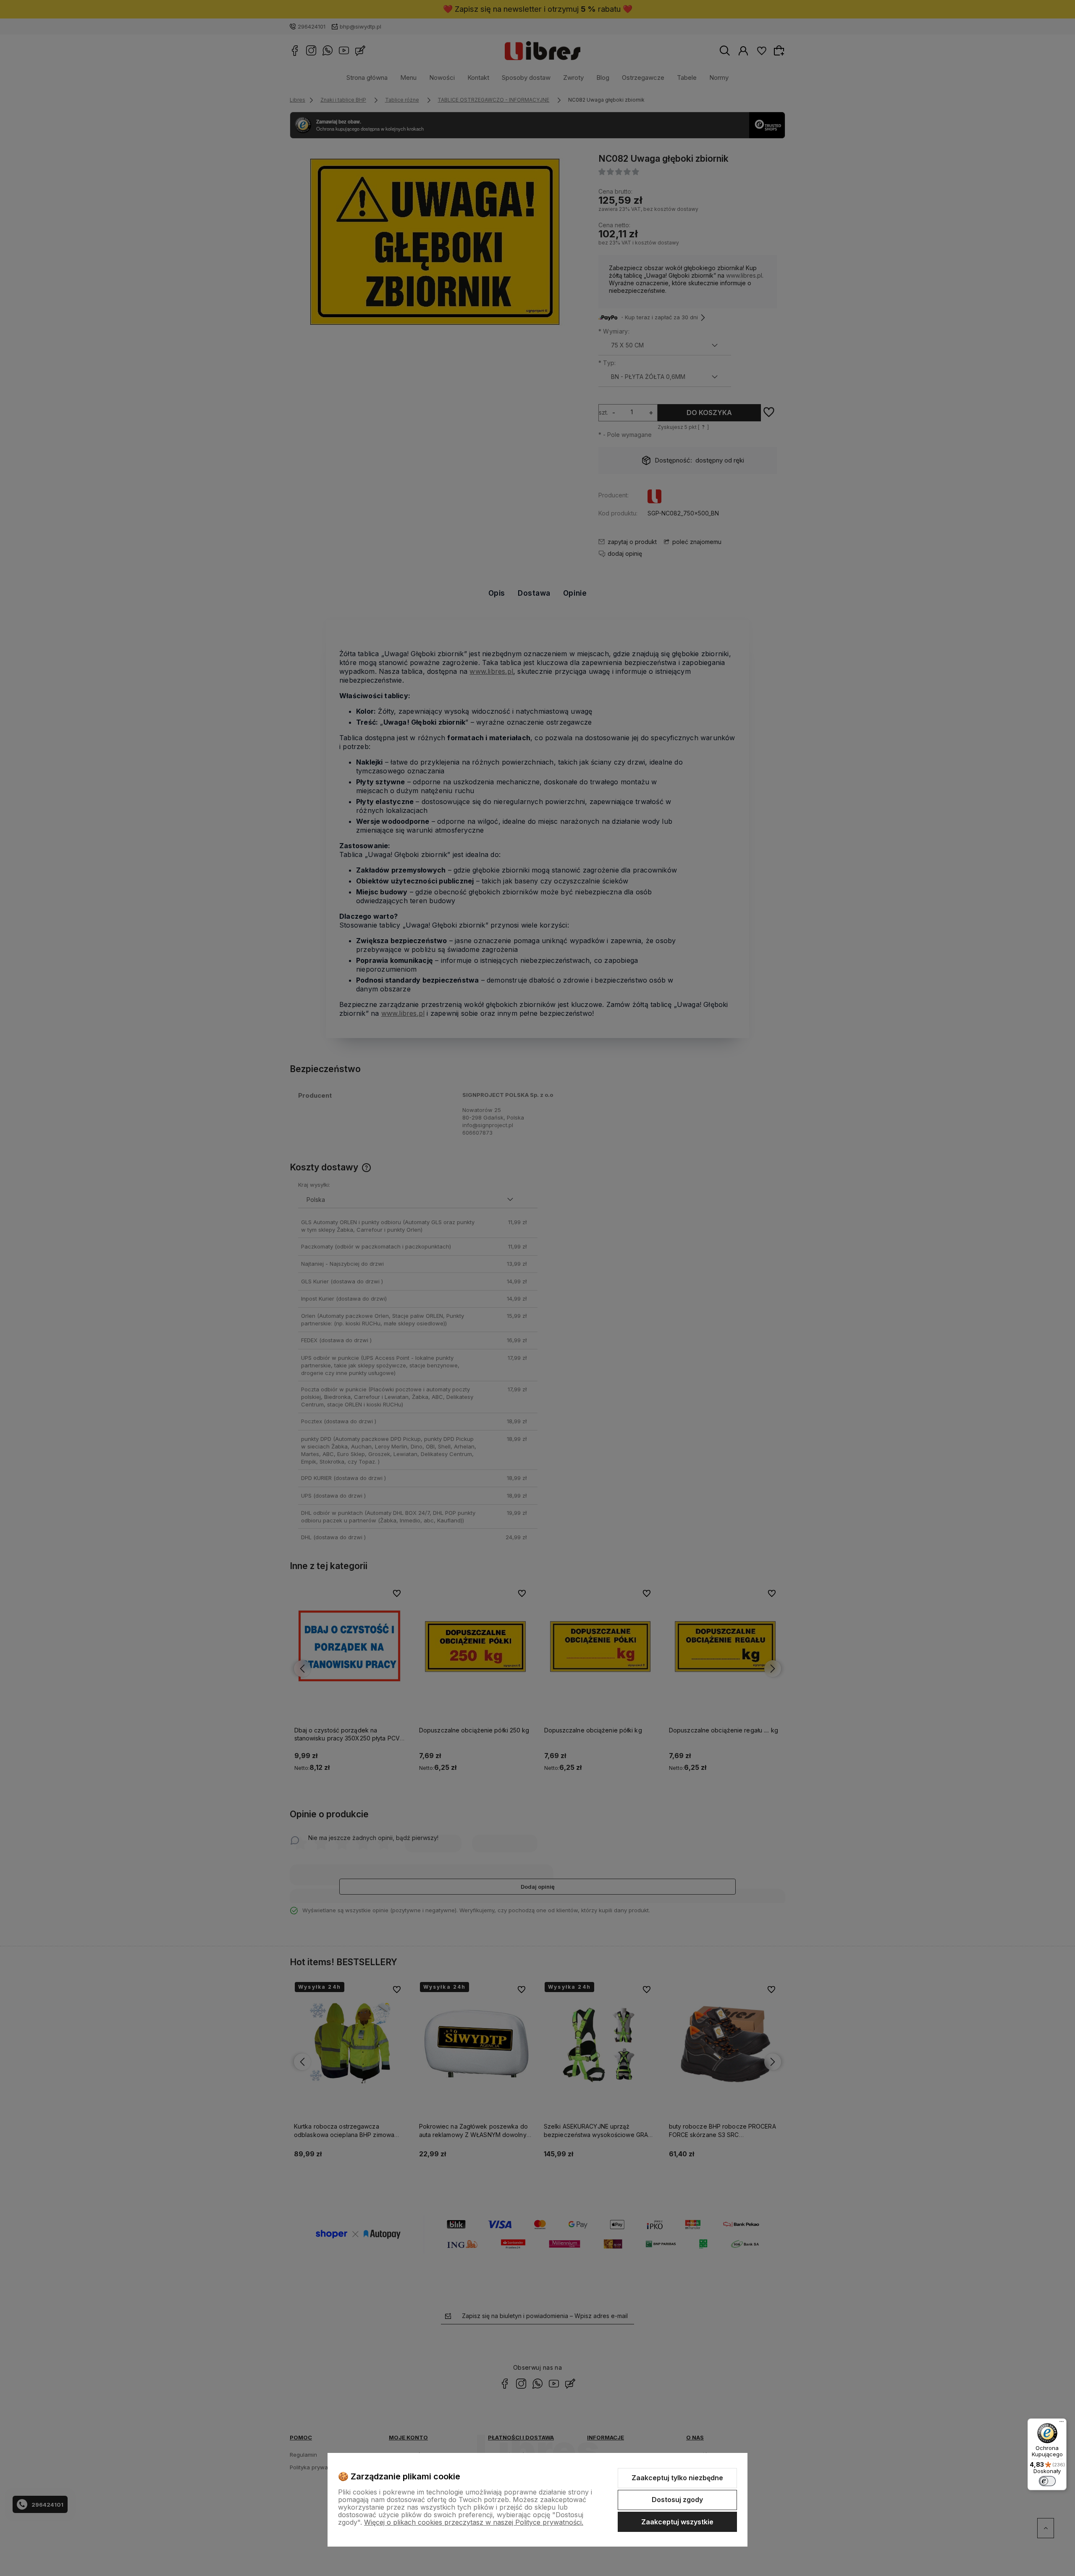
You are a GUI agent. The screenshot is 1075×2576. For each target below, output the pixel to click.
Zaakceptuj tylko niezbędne (677, 2478)
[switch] (1047, 2481)
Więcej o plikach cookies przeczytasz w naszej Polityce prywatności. (474, 2522)
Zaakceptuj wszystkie (677, 2522)
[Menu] (1062, 2424)
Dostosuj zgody (677, 2500)
